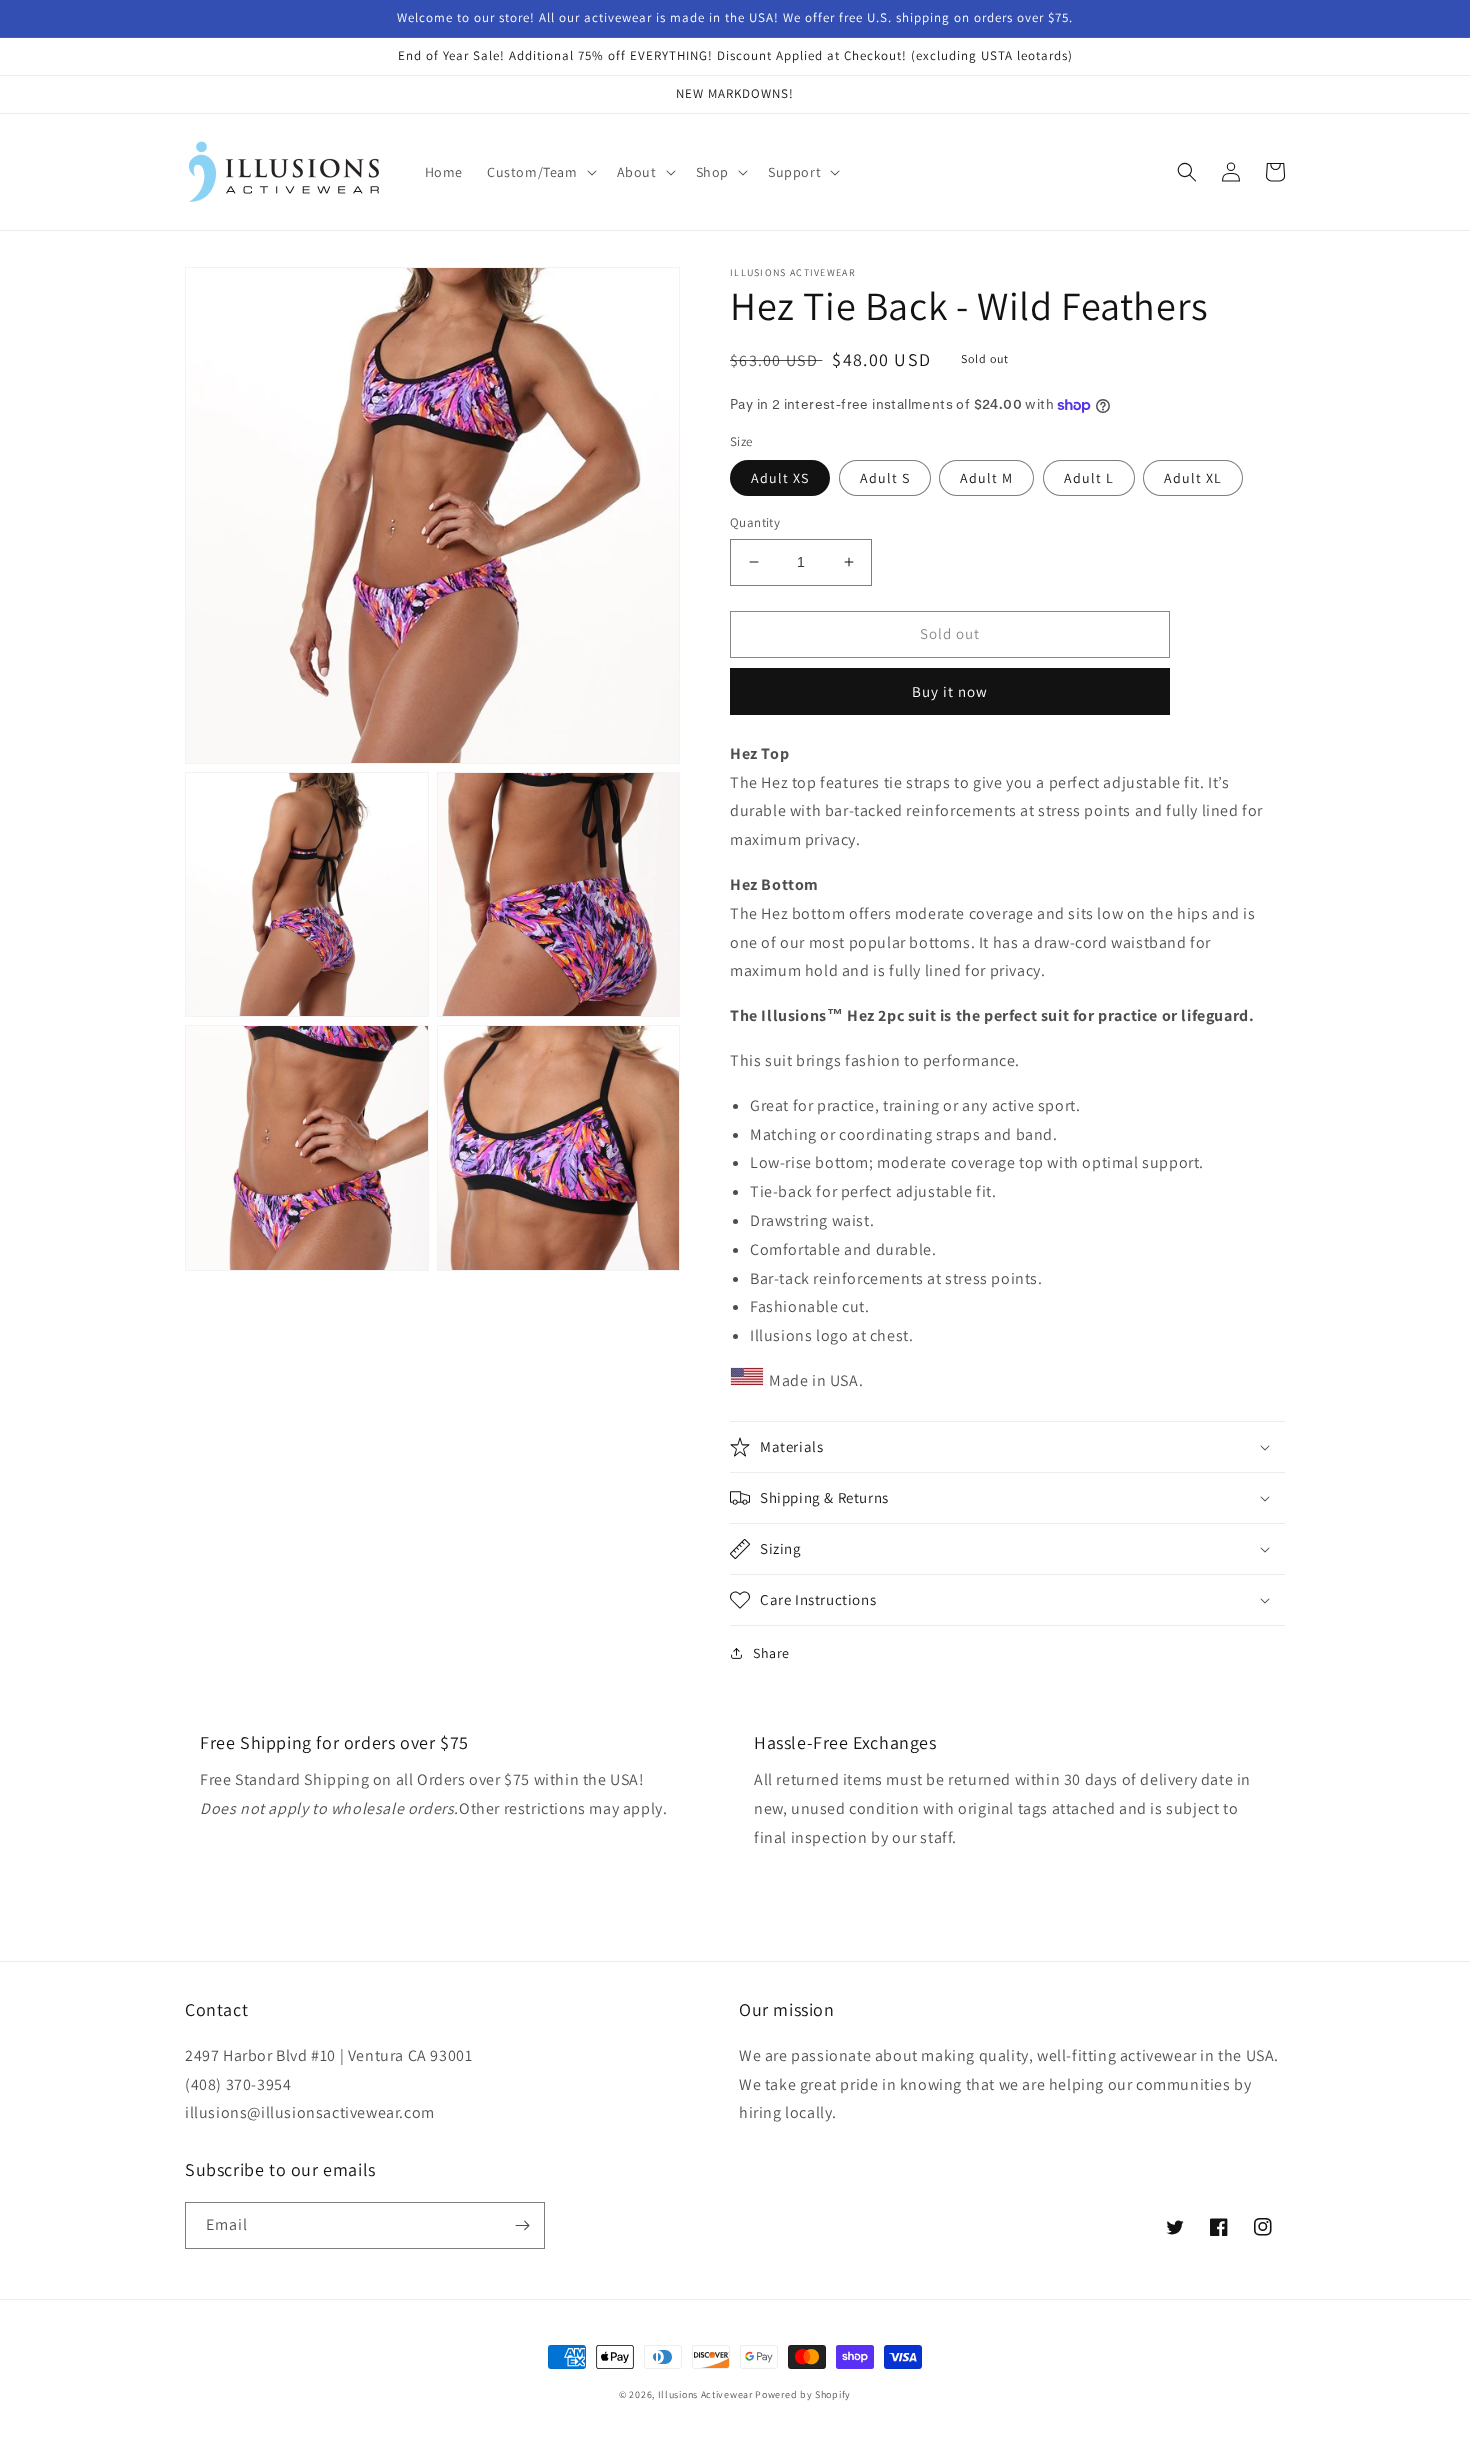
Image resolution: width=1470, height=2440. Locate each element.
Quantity (755, 522)
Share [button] (771, 1653)
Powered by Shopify (803, 2394)
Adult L (1089, 478)
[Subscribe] (522, 2225)
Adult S (885, 478)
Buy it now (950, 691)
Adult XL (1193, 478)
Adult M (986, 478)
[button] (540, 172)
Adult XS (780, 478)
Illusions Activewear (705, 2394)
